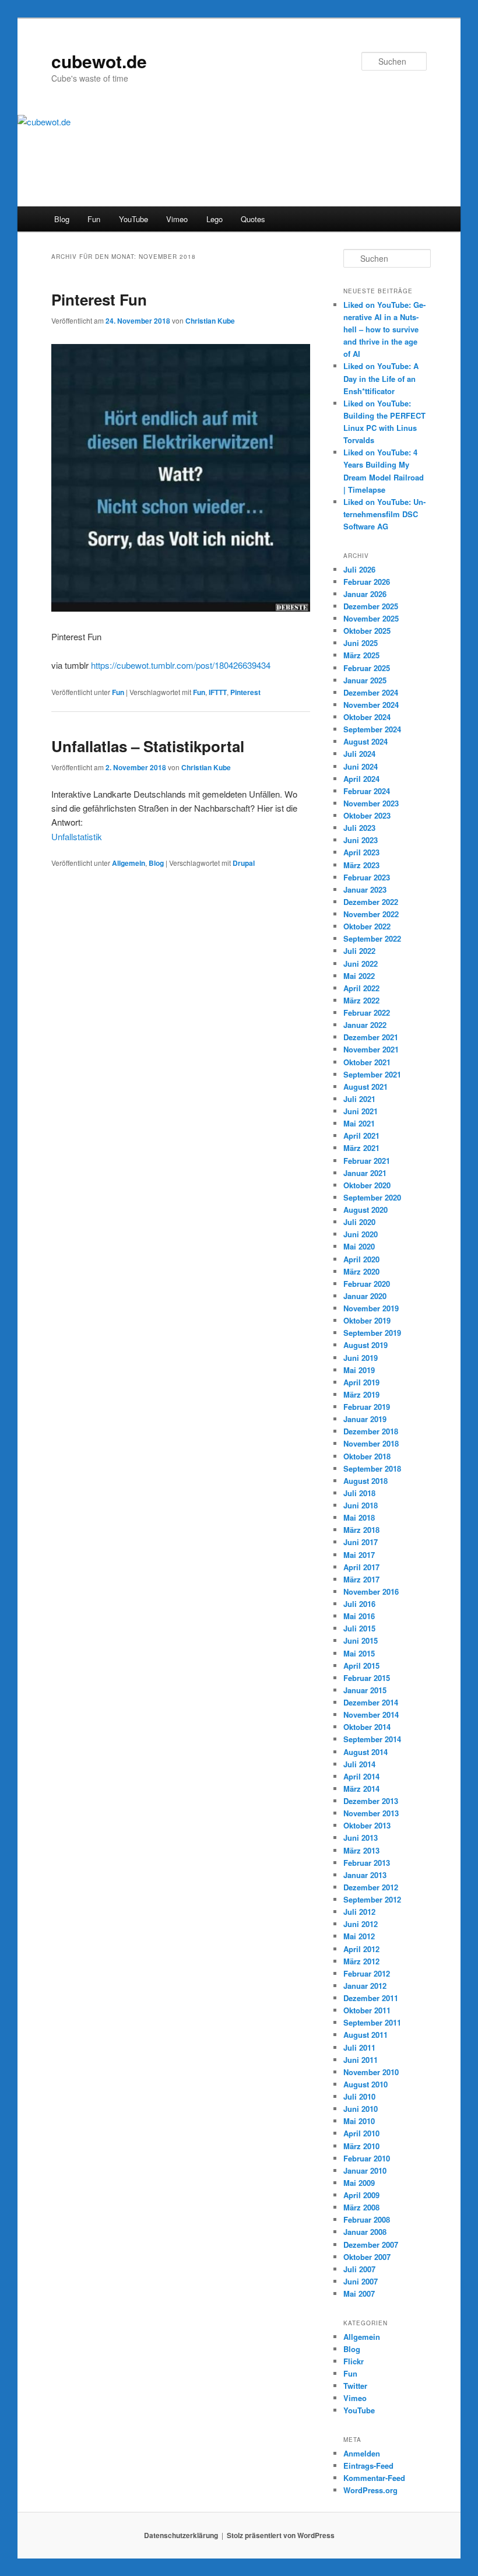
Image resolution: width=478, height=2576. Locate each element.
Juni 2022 (361, 964)
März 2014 (361, 1789)
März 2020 (361, 1271)
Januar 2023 (365, 889)
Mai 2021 (359, 1123)
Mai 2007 (359, 2294)
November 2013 (371, 1813)
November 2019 (371, 1308)
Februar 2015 (367, 1678)
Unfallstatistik (77, 836)
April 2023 (361, 852)
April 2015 (361, 1666)
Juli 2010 (359, 2096)
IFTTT (218, 692)
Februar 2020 (367, 1284)
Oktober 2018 (367, 1456)
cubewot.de (99, 61)
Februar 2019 (367, 1407)
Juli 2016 (359, 1604)
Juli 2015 (359, 1628)
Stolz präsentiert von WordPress (281, 2535)
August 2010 (365, 2084)
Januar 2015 (365, 1690)
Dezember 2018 (371, 1431)
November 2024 (371, 705)
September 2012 (372, 1899)
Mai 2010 (359, 2121)
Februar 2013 (367, 1863)
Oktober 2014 (367, 1727)
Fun (94, 219)
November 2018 (371, 1443)
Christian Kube (210, 321)
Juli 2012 (359, 1912)
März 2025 (361, 655)
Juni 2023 (361, 840)
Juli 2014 (359, 1764)
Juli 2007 (359, 2269)
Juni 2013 (361, 1838)
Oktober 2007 (367, 2257)
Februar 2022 (367, 1012)
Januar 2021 (365, 1173)
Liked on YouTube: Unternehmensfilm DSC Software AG (384, 514)
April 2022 (361, 988)
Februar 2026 (367, 582)
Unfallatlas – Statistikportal (148, 746)
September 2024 (372, 729)
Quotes (253, 219)
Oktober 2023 (367, 815)
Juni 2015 (361, 1640)
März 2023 (361, 865)
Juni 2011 (361, 2060)
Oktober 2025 (367, 631)
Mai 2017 (359, 1555)
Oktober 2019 (367, 1320)
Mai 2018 (359, 1517)
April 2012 (361, 1949)
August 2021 (365, 1087)
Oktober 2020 (367, 1185)
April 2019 (361, 1382)
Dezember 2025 (371, 606)
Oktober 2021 (367, 1062)
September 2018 (372, 1468)
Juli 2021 (359, 1099)
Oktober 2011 (367, 2010)
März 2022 (361, 1000)
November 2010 (371, 2072)
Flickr (354, 2361)
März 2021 (361, 1148)
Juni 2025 (361, 643)
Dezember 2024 (371, 692)
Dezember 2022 (371, 902)
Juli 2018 (359, 1493)
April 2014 (361, 1776)
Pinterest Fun (99, 299)
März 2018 (361, 1530)
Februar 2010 (367, 2158)
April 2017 (361, 1567)
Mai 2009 (359, 2183)
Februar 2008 (367, 2219)
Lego (215, 219)
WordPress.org (370, 2490)
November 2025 (371, 618)
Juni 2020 (361, 1234)
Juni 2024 (361, 766)
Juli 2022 (359, 951)
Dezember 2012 (371, 1887)
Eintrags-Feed (368, 2466)
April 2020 (361, 1259)
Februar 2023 (367, 877)
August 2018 (365, 1481)
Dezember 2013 (371, 1801)
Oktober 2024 (367, 717)
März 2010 (361, 2146)
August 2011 (365, 2035)
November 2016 (371, 1591)
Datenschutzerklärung (181, 2535)
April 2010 (361, 2133)
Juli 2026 (359, 569)
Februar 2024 (367, 791)
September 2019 (372, 1333)
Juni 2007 (361, 2281)
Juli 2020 (359, 1222)
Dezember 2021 (371, 1037)
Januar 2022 (365, 1025)
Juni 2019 (361, 1358)
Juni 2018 (361, 1505)
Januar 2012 (365, 1986)
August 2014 (365, 1752)
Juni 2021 (361, 1111)
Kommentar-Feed (374, 2478)
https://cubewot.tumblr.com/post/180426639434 (181, 665)
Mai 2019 (359, 1370)
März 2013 (361, 1850)
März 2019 (361, 1394)
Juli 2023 (359, 828)
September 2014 (372, 1739)
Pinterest (245, 692)
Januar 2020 (365, 1296)
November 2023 (371, 803)
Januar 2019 (365, 1419)
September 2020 (372, 1197)
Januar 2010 (365, 2170)
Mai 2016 (359, 1616)
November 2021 (371, 1049)
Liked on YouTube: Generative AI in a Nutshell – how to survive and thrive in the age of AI (384, 329)
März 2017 (361, 1579)
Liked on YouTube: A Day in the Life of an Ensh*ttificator (381, 378)
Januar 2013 (365, 1875)
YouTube (133, 219)
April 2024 (361, 779)
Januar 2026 (365, 594)
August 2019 (365, 1345)
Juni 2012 (361, 1924)
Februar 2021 (367, 1161)
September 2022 (372, 938)
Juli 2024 (359, 754)
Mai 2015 (359, 1653)
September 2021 (372, 1074)
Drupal (244, 863)
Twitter (355, 2386)
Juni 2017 (361, 1542)
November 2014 (371, 1715)
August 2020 (365, 1210)
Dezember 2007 (371, 2245)
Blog (62, 219)
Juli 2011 (359, 2047)
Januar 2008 (365, 2232)
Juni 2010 (361, 2109)
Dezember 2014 (371, 1702)
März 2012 (361, 1961)
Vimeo (177, 219)
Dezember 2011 (371, 1998)
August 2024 (365, 741)
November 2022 (371, 914)
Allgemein (129, 863)
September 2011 (372, 2022)
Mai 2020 (359, 1246)
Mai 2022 (359, 976)
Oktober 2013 (367, 1825)
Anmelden (362, 2453)
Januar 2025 (365, 680)
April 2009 (361, 2195)
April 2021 (361, 1136)
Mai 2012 (359, 1936)
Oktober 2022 (367, 926)
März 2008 (361, 2207)
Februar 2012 (367, 1973)
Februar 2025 (367, 668)
